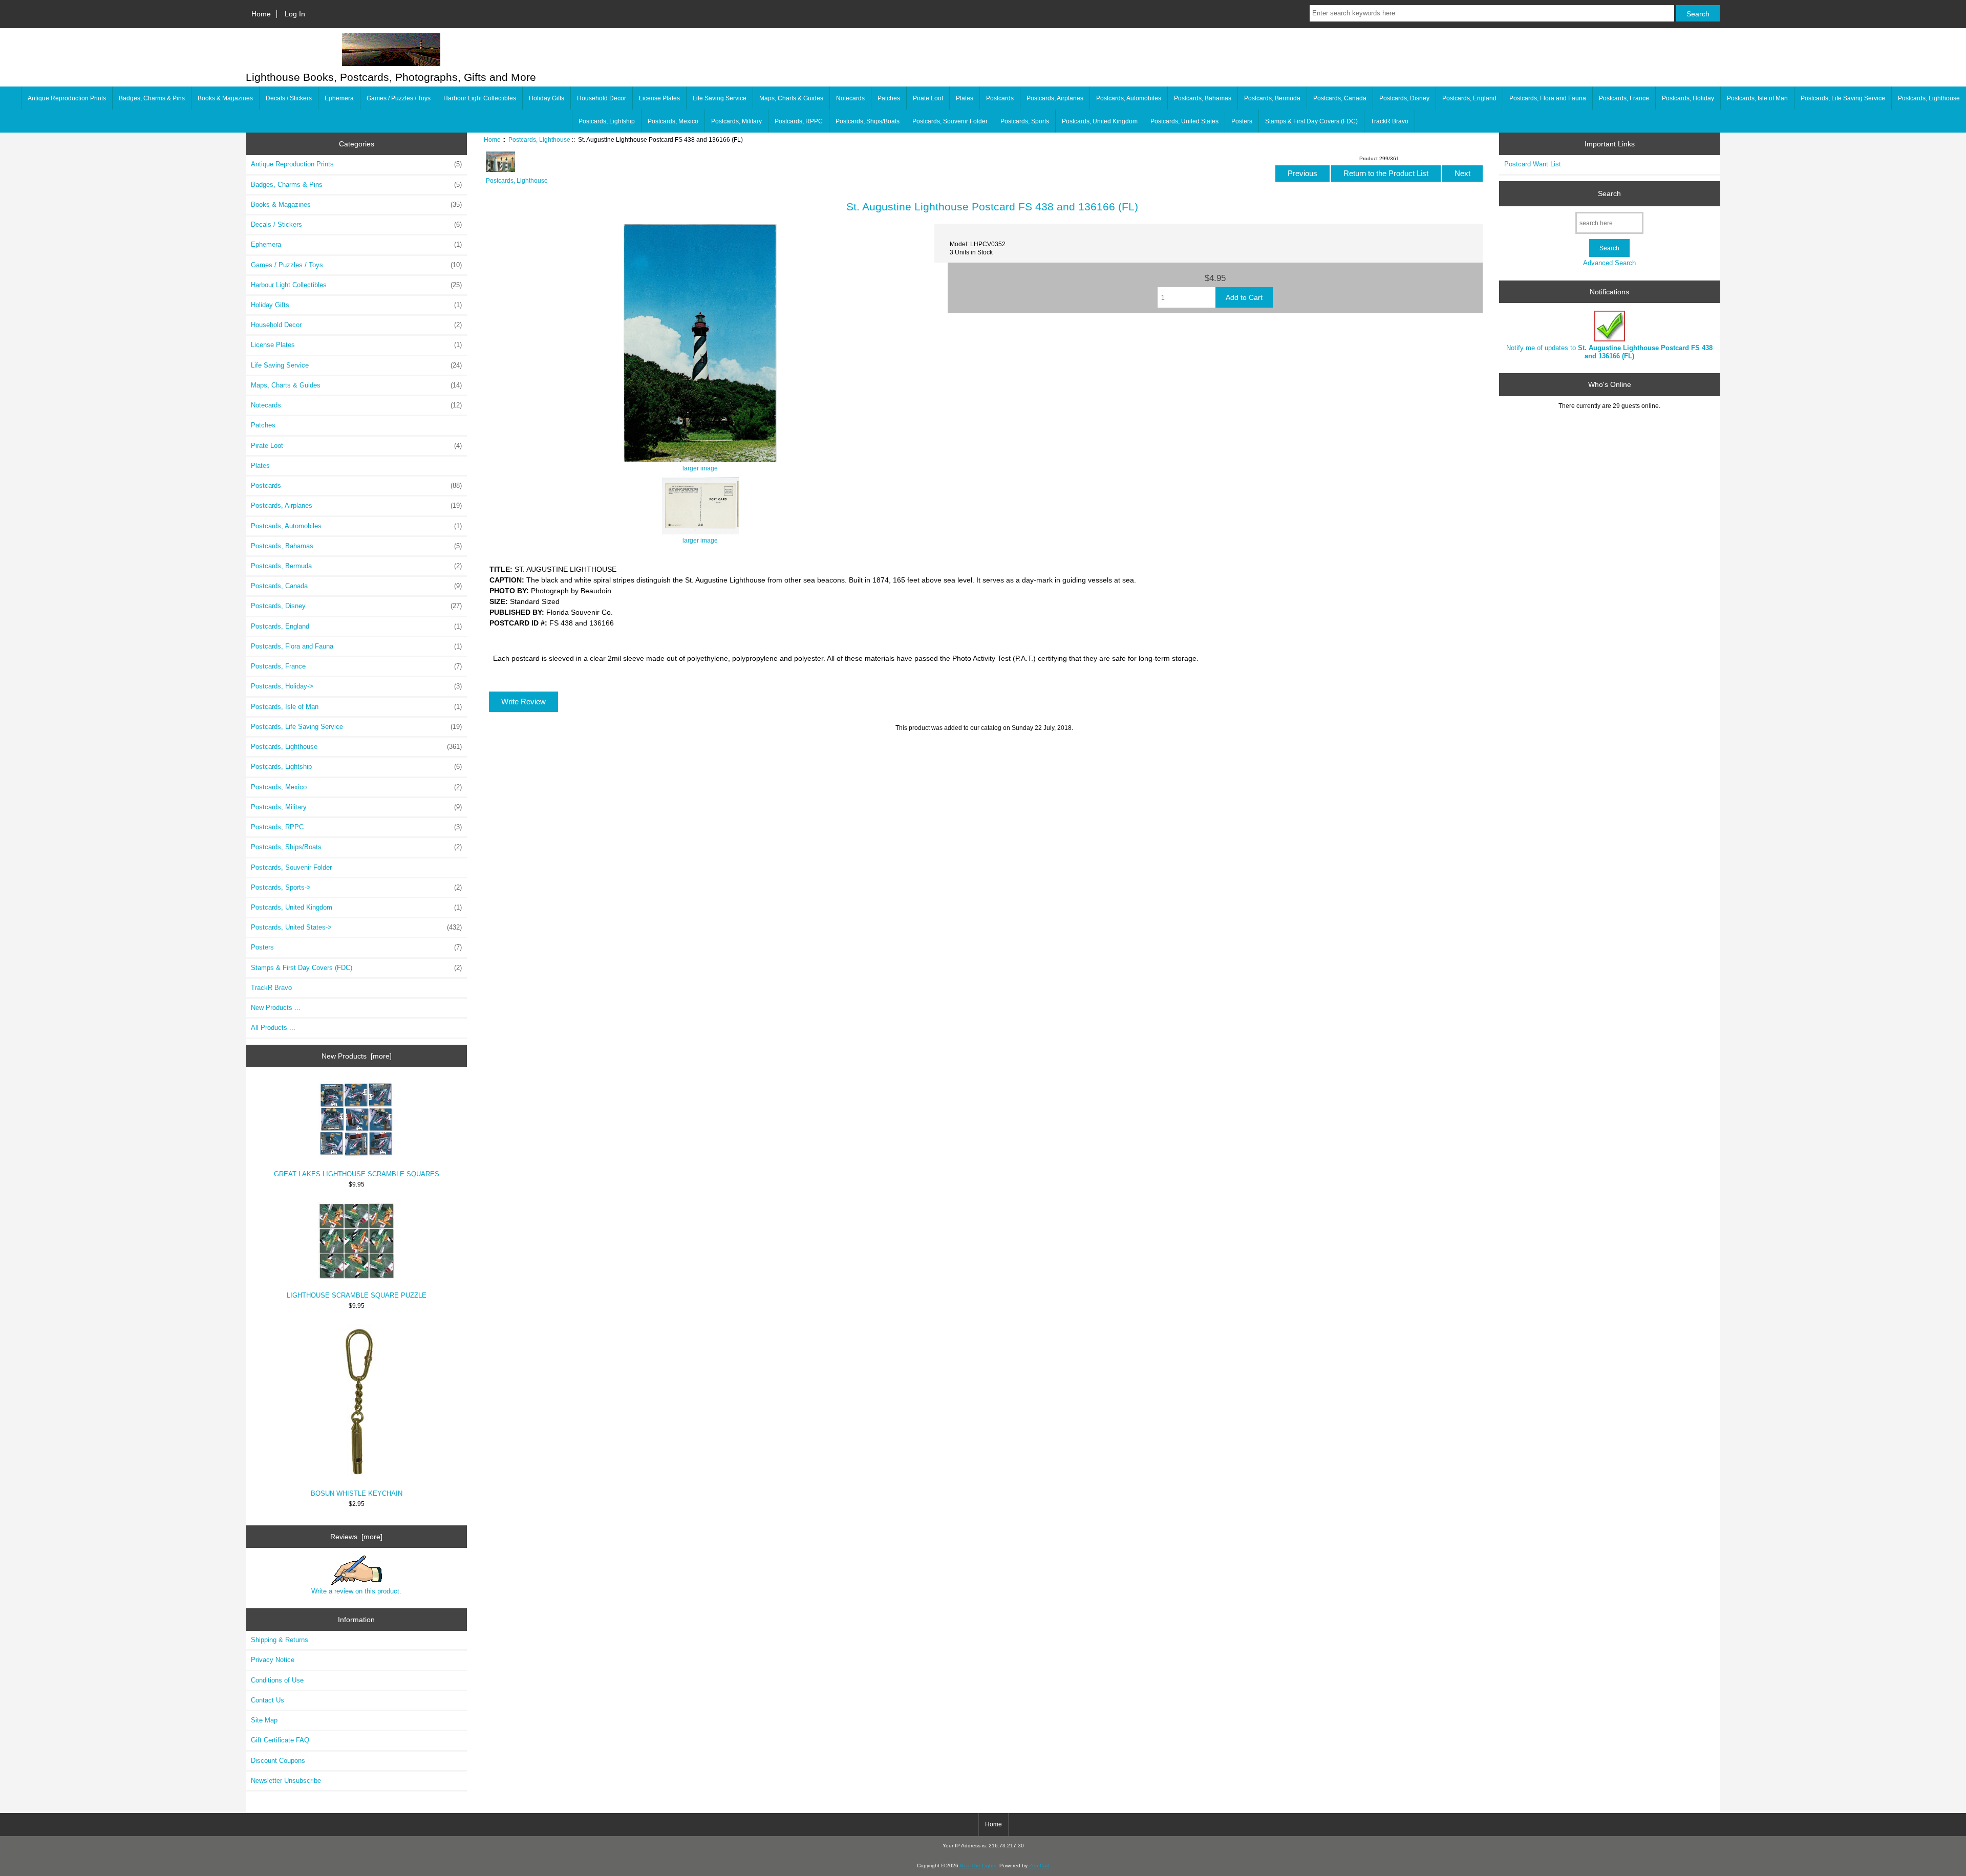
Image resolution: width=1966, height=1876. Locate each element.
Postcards (1000, 98)
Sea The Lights (978, 1866)
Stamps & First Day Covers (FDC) (1311, 121)
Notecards (850, 98)
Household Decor (602, 98)
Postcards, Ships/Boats (868, 121)
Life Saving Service (720, 98)
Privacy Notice (273, 1660)
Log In (295, 14)
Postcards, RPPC (799, 121)
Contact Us (268, 1700)
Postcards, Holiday (1688, 98)
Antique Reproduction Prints (67, 98)
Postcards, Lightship (607, 121)
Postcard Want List (1533, 164)
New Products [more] (357, 1056)
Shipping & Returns (280, 1640)
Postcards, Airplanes (1055, 98)
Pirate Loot (928, 98)
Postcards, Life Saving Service (1843, 98)
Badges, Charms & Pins (152, 98)
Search (1609, 193)
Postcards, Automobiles (1129, 98)
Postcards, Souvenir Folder (950, 121)
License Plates (659, 98)
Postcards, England (1469, 98)
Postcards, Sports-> (356, 887)
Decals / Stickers (289, 98)
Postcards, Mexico (673, 121)
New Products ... (276, 1008)
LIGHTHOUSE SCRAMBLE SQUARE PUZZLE (357, 1295)
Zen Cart (1039, 1866)
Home (261, 14)
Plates (965, 98)
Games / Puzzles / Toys (399, 98)
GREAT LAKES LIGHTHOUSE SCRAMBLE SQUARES (357, 1174)
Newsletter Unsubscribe (286, 1781)
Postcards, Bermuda (1272, 98)
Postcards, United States (1184, 121)
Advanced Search (1609, 263)
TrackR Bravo (1390, 121)
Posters (1242, 121)
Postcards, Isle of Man (1757, 98)
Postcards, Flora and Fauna (1548, 98)
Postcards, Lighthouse (539, 139)
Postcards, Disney (1404, 98)
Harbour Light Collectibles (480, 98)
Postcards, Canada (1340, 98)
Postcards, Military (736, 121)
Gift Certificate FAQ (280, 1740)
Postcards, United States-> (356, 927)
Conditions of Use (277, 1680)
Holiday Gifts (547, 98)
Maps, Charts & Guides (791, 98)
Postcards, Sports (1025, 121)
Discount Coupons (278, 1761)
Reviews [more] (356, 1537)
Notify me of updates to (1609, 352)
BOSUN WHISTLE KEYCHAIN (357, 1493)
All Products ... (273, 1028)
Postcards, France (1624, 98)
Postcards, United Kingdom (1100, 121)
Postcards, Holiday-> (356, 686)
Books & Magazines (225, 98)
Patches (889, 98)
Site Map (264, 1720)
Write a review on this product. (356, 1591)
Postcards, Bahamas (1203, 98)
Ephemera (339, 98)
